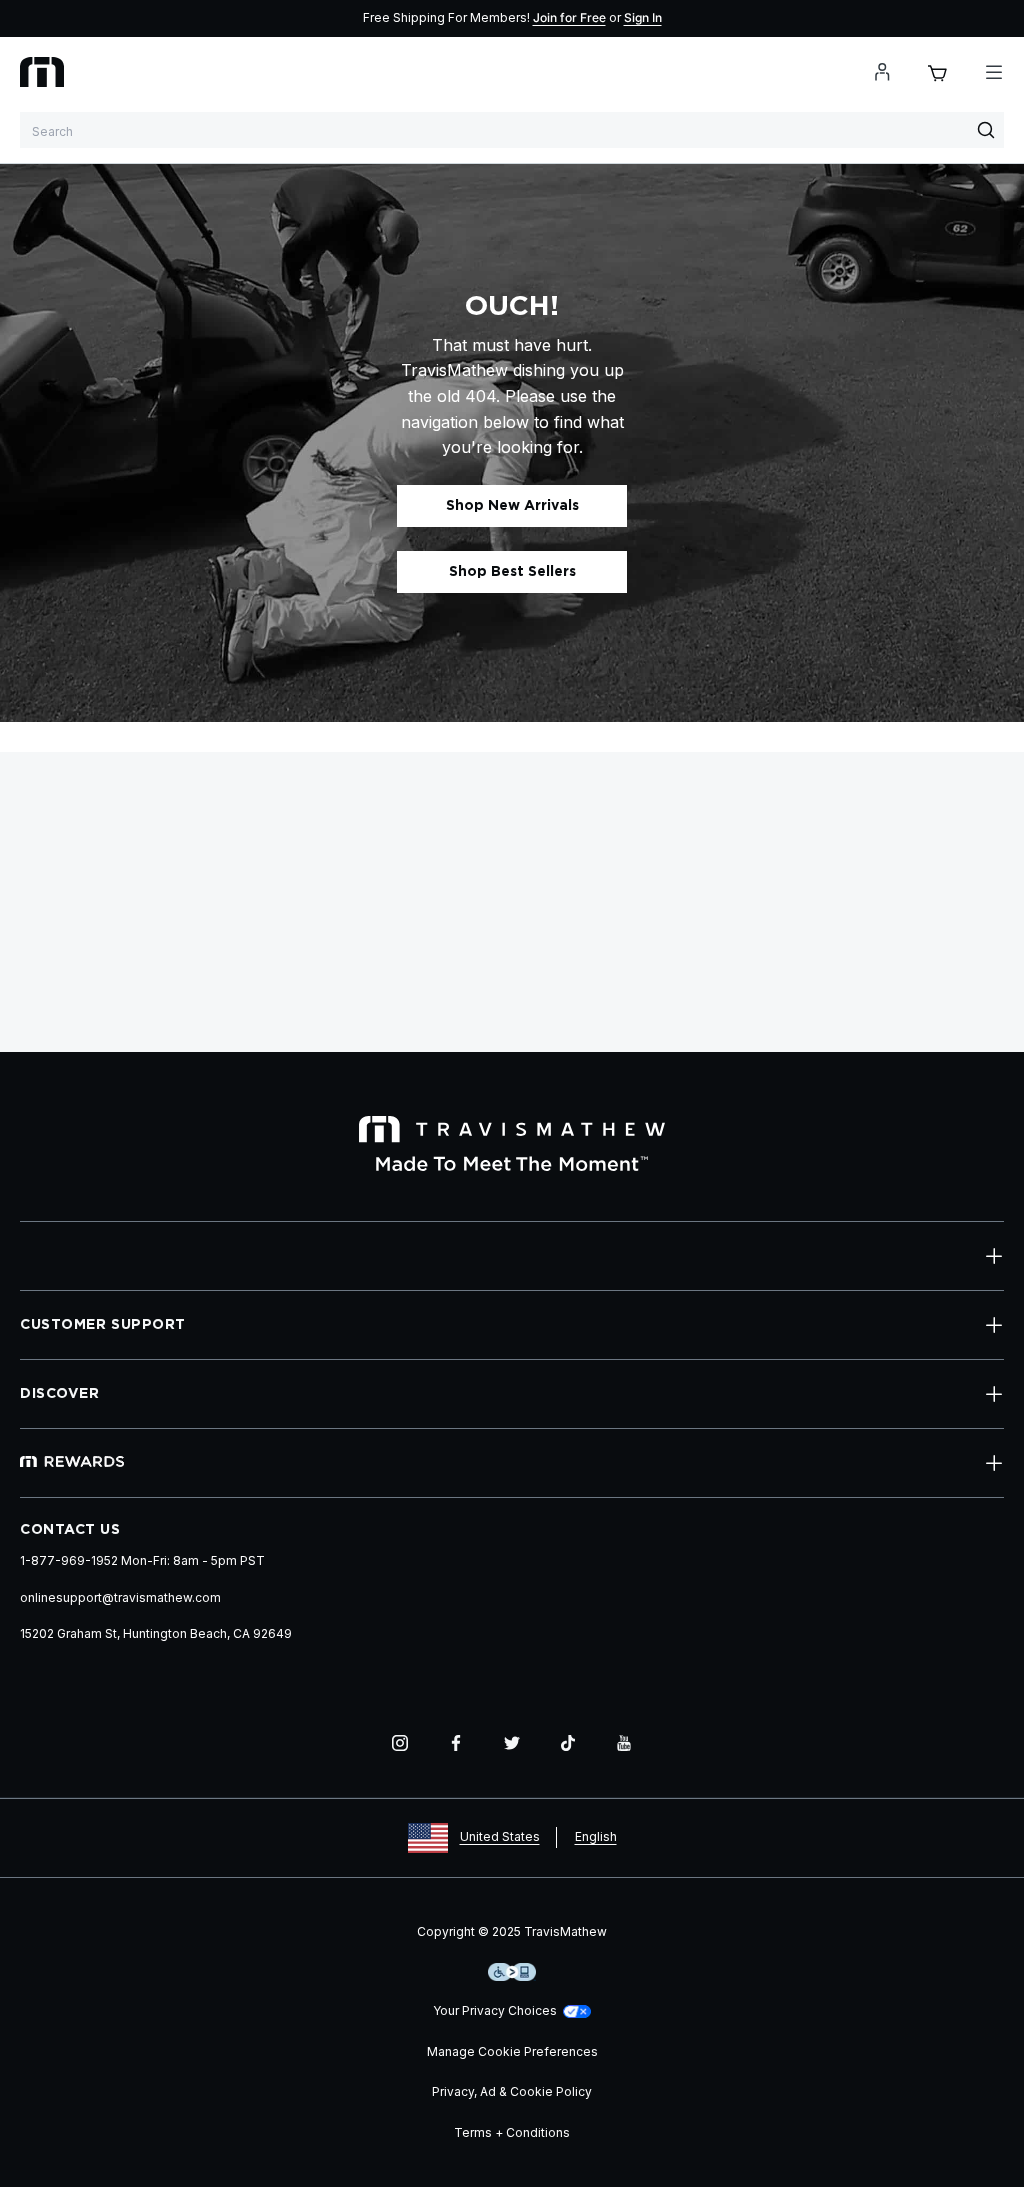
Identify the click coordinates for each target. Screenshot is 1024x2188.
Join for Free (569, 17)
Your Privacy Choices (495, 2010)
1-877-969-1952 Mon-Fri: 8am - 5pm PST (142, 1560)
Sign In (643, 17)
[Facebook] (456, 1743)
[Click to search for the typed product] (986, 130)
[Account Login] (882, 72)
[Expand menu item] (994, 1256)
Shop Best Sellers (512, 572)
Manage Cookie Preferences (512, 2051)
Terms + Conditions (512, 2132)
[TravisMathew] (42, 72)
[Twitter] (512, 1743)
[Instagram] (400, 1743)
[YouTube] (624, 1743)
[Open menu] (994, 72)
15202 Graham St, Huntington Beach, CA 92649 (156, 1633)
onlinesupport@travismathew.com (120, 1597)
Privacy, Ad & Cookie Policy (512, 2091)
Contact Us (70, 1530)
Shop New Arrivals (512, 506)
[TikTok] (568, 1743)
